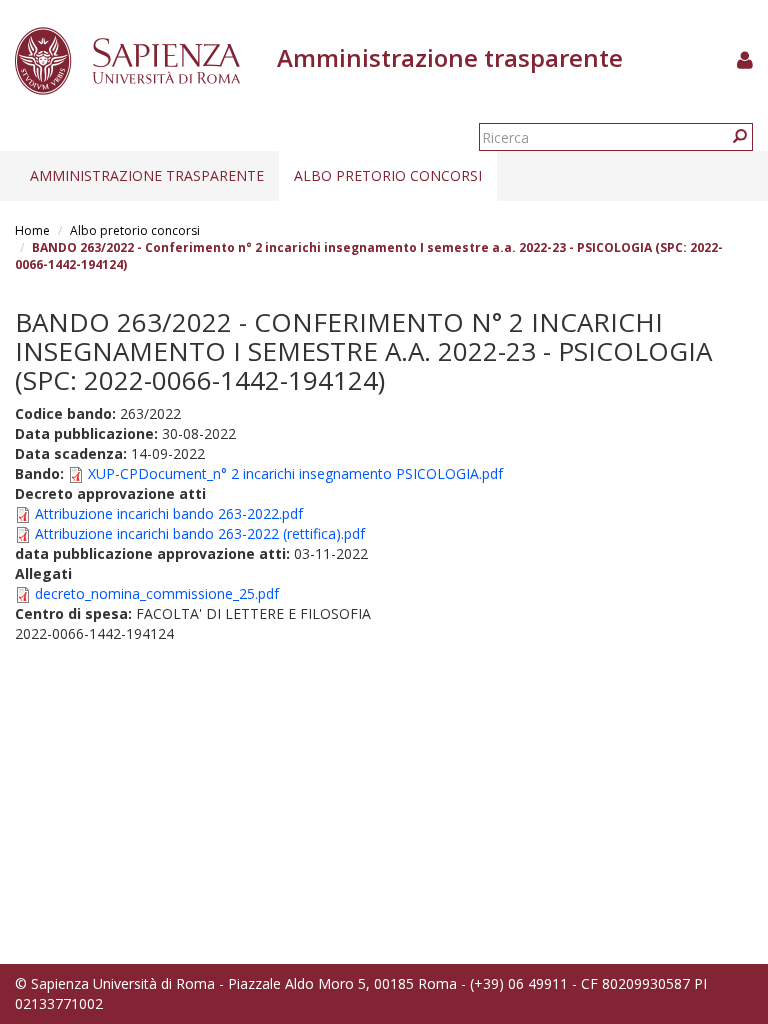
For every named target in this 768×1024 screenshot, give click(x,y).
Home (32, 230)
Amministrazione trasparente (147, 175)
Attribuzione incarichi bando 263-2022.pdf (169, 513)
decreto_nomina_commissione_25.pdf (157, 593)
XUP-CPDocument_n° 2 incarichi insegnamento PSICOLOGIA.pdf (295, 473)
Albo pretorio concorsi (388, 175)
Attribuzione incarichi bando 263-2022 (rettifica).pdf (200, 533)
